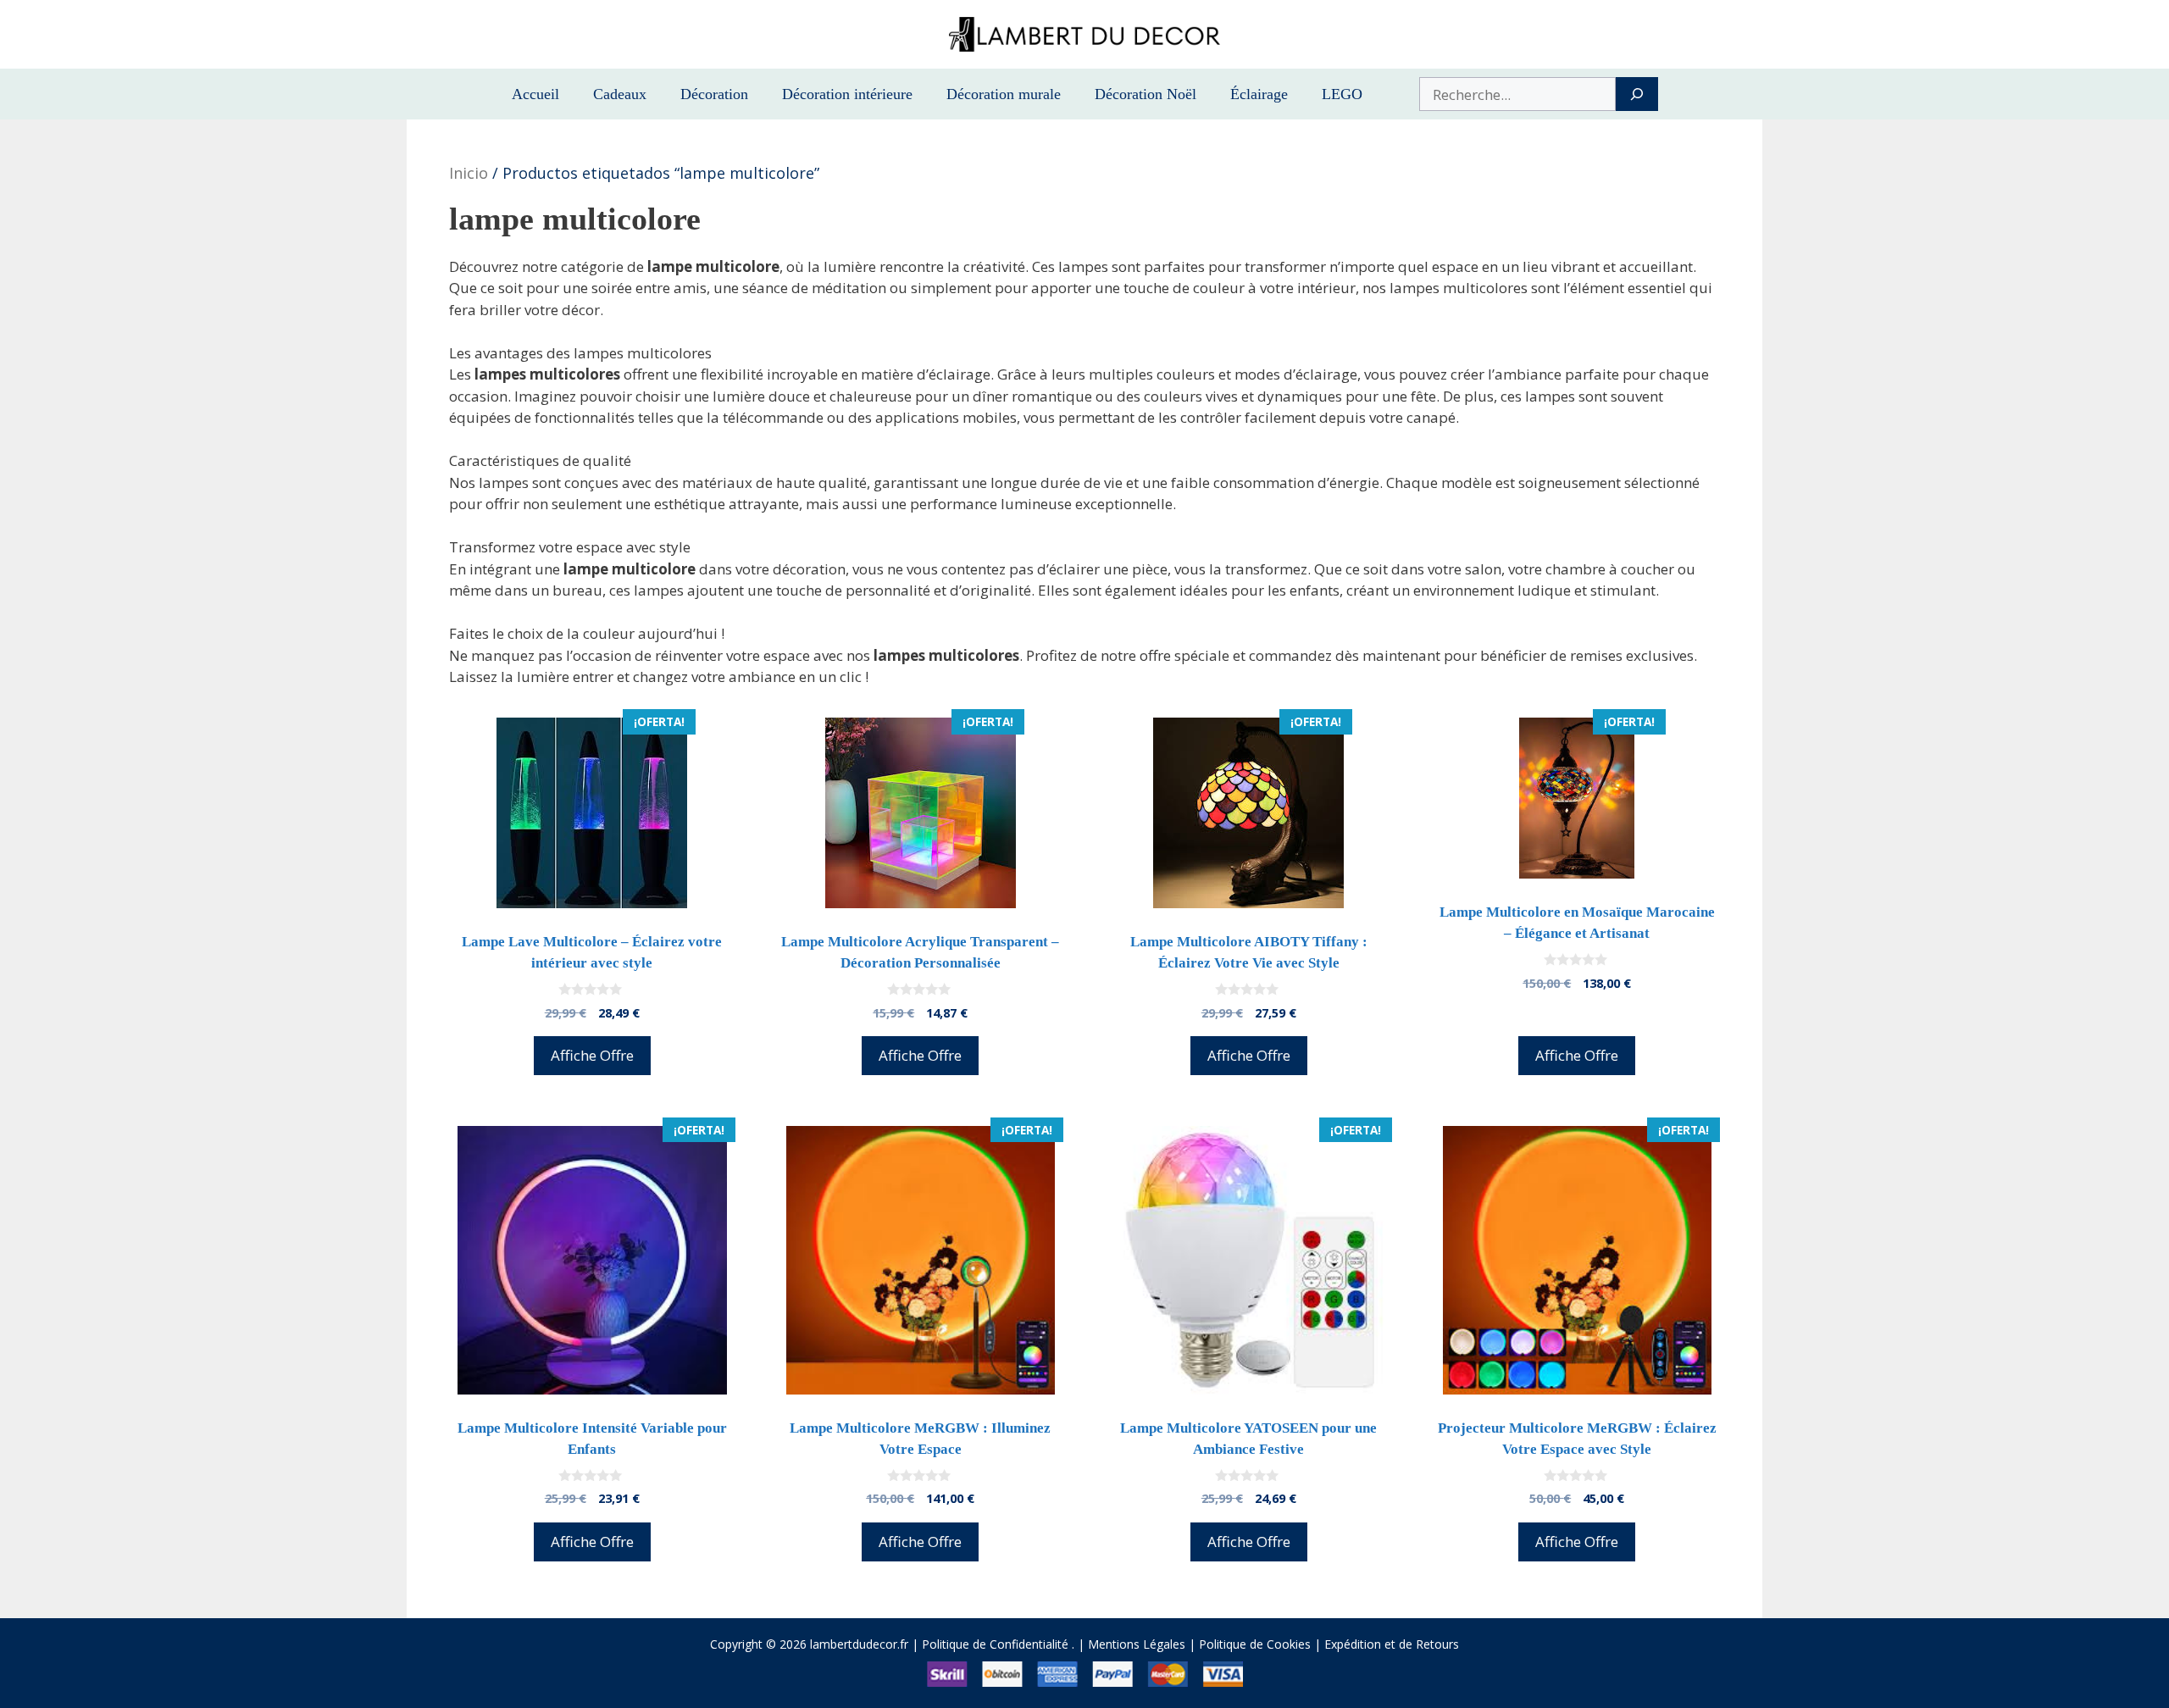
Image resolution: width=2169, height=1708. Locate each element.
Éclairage (1259, 94)
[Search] (1636, 94)
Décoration (714, 94)
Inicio (469, 173)
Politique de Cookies (1255, 1644)
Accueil (535, 94)
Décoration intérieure (847, 94)
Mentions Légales (1137, 1644)
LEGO (1342, 94)
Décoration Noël (1146, 94)
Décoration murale (1004, 94)
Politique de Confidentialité (995, 1644)
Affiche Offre (592, 1055)
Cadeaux (620, 94)
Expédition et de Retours (1392, 1644)
